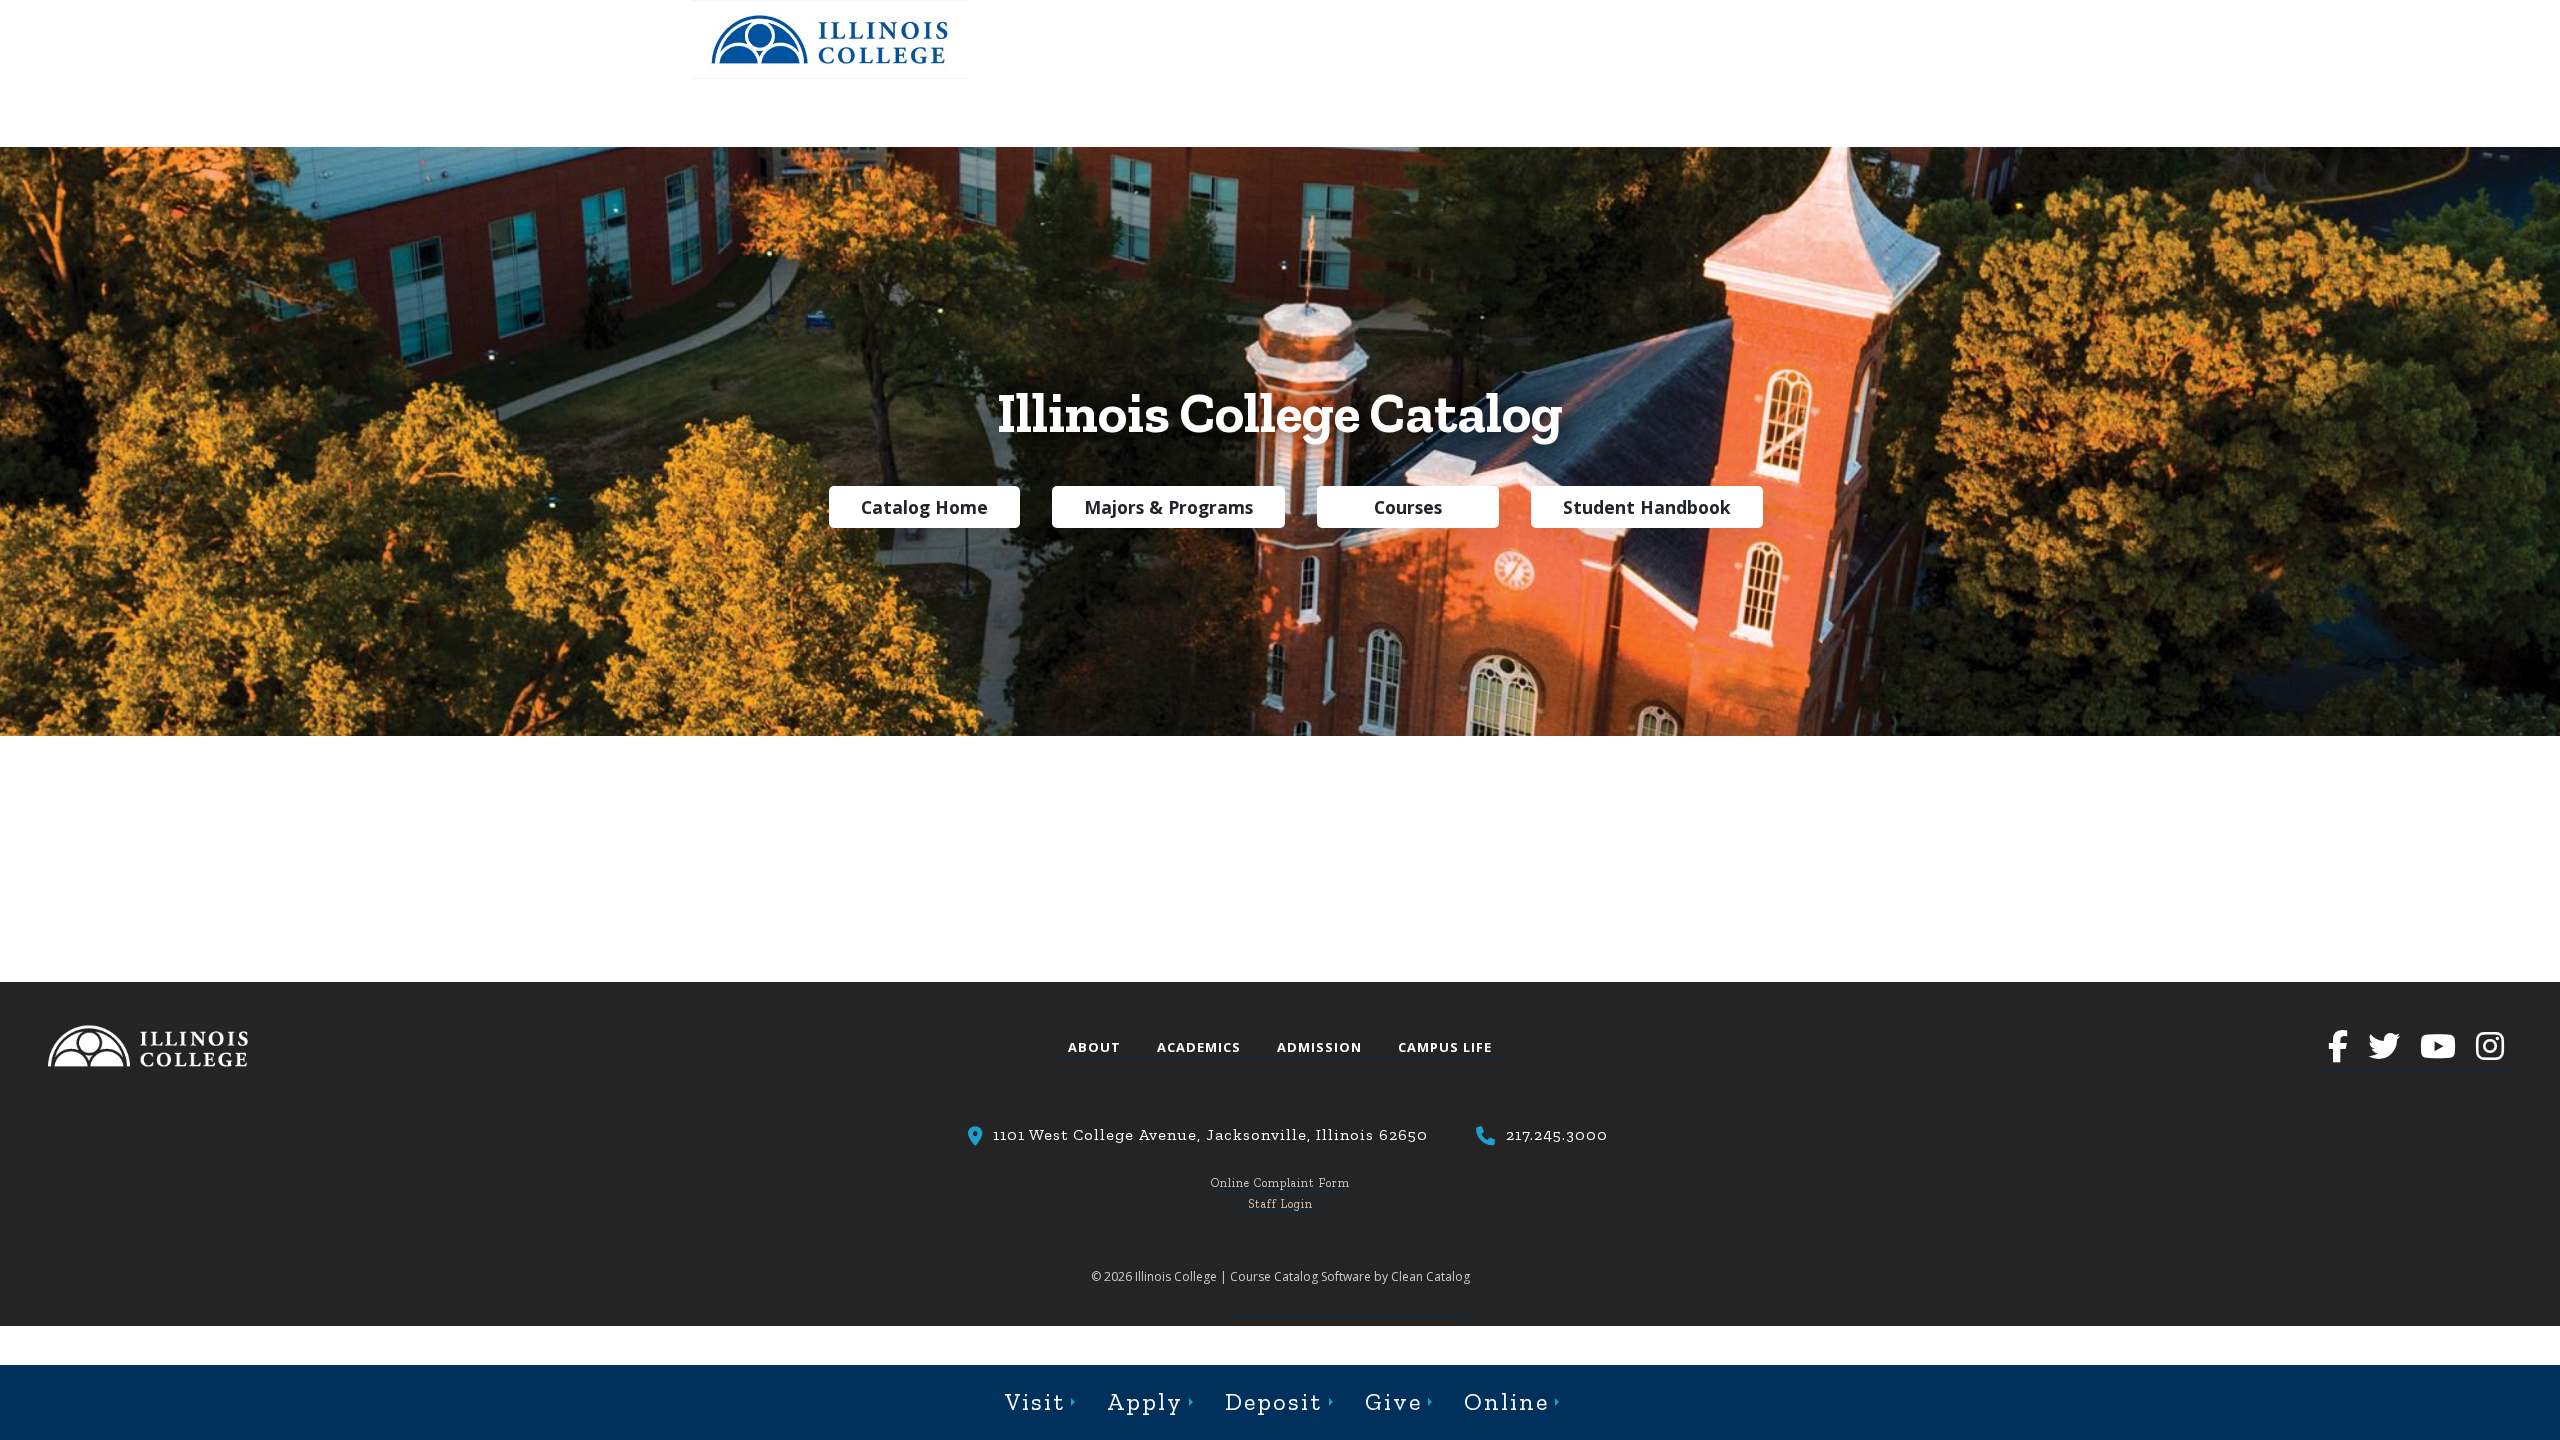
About (1094, 1047)
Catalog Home (924, 507)
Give (1393, 1401)
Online (1506, 1401)
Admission (1319, 1047)
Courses (1408, 507)
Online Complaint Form (1280, 1183)
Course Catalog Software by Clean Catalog (1350, 1276)
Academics (1199, 1047)
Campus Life (1445, 1047)
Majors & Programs (1168, 507)
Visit (1035, 1401)
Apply (1145, 1401)
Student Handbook (1647, 507)
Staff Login (1280, 1204)
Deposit (1273, 1401)
